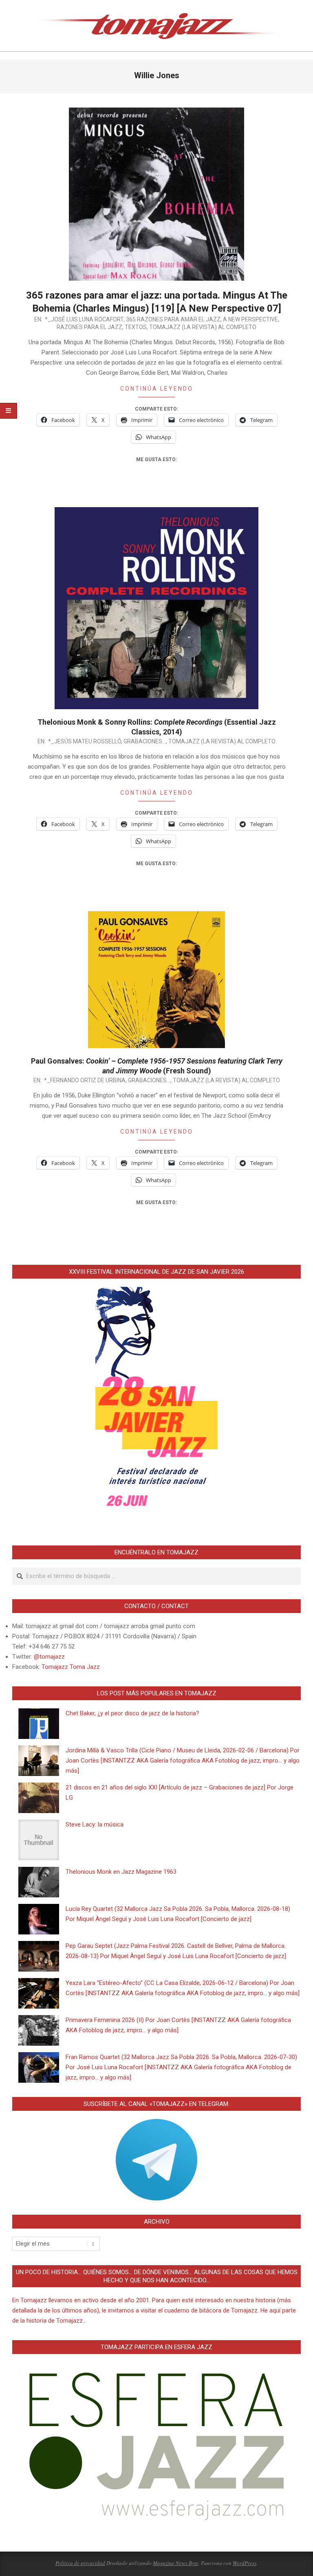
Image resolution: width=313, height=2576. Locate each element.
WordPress (245, 2563)
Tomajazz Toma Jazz (71, 1667)
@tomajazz (49, 1657)
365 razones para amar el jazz (173, 319)
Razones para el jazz (89, 327)
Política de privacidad (80, 2563)
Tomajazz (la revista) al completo (203, 327)
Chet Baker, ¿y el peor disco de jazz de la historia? (132, 1713)
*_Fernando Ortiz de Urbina (85, 1080)
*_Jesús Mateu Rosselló (85, 741)
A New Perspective (250, 319)
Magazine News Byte (176, 2563)
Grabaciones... (145, 741)
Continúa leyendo (157, 389)
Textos (136, 327)
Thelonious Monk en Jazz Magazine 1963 (121, 1872)
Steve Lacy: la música (95, 1824)
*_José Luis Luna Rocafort (84, 319)
